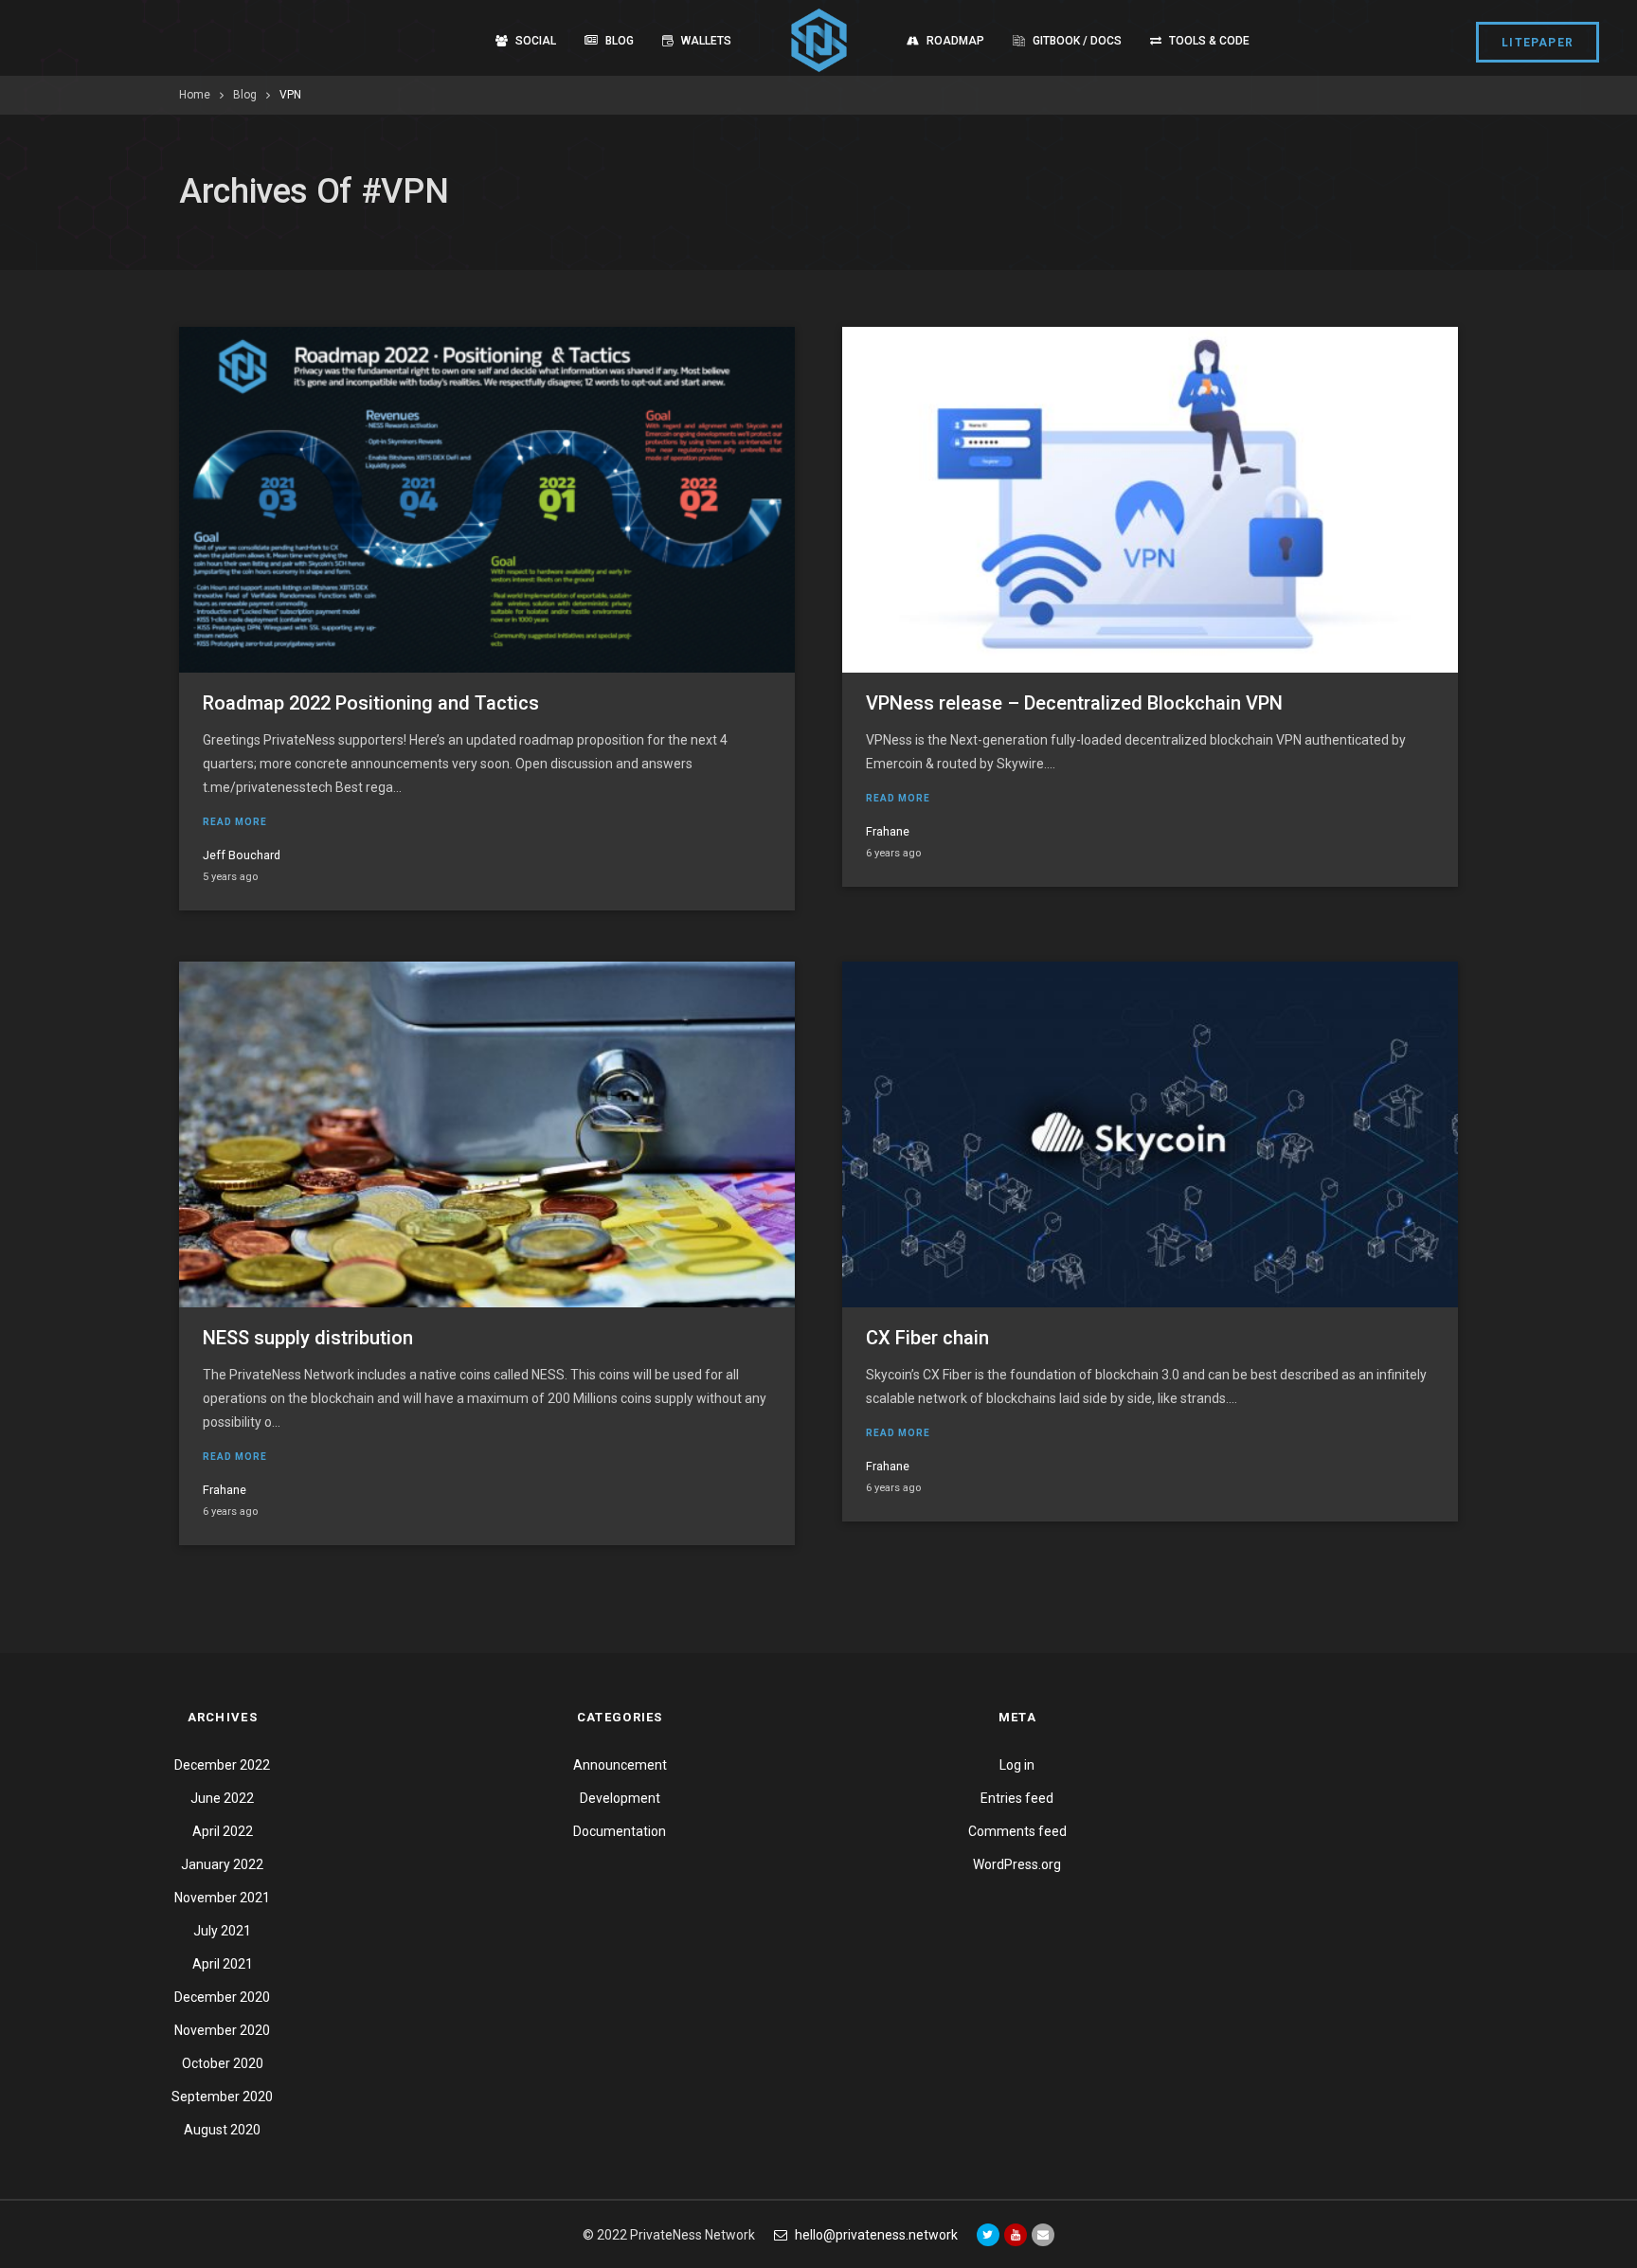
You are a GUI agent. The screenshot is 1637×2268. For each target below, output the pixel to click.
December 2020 (222, 1997)
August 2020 (222, 2130)
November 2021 (222, 1898)
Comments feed (1017, 1831)
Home (195, 95)
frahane (888, 831)
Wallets (706, 41)
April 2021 (223, 1964)
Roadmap (955, 41)
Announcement (620, 1765)
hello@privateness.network (876, 2235)
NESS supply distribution (308, 1338)
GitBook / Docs (1077, 41)
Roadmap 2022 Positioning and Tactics (371, 703)
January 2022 (222, 1864)
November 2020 (222, 2030)
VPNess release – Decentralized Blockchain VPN (1074, 703)
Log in (1017, 1765)
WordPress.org (1017, 1864)
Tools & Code (1209, 41)
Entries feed (1017, 1798)
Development (620, 1798)
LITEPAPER (1538, 43)
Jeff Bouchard (242, 855)
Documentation (620, 1831)
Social (536, 41)
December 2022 (222, 1765)
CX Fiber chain (927, 1338)
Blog (620, 41)
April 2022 (223, 1831)
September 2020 (222, 2097)
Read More (235, 822)
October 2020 (223, 2063)
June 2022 (222, 1798)
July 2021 (222, 1931)
